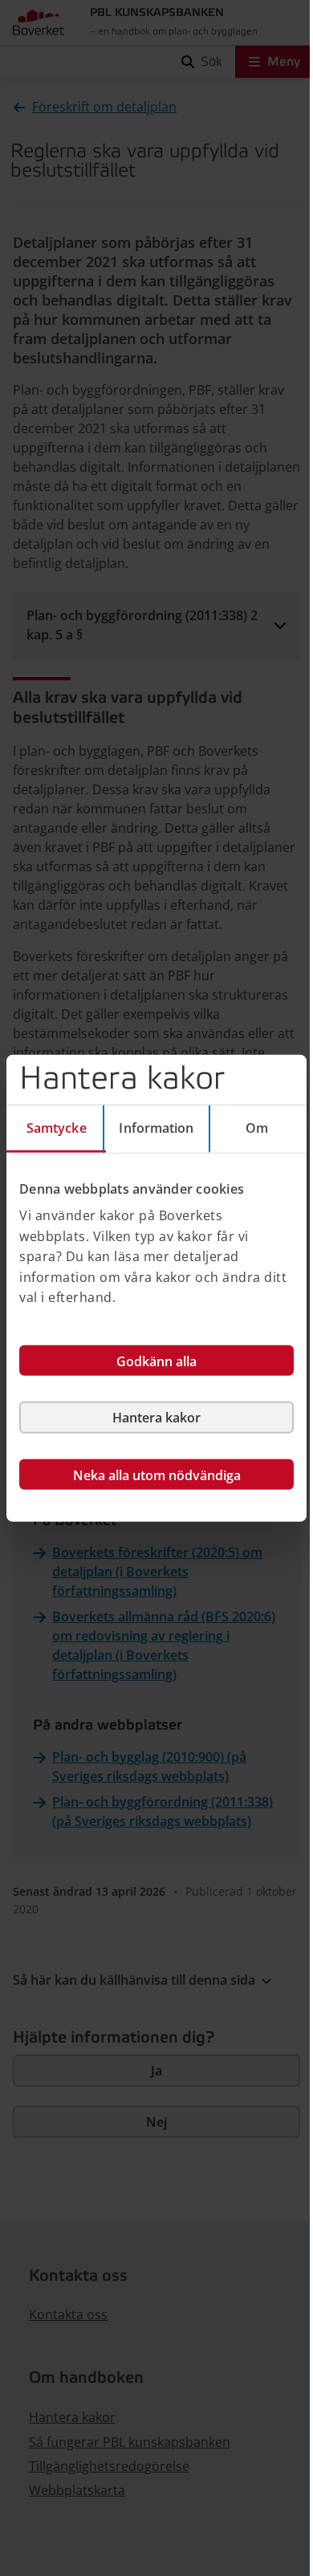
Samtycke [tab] (57, 1127)
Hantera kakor (156, 1418)
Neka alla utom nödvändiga (157, 1475)
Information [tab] (156, 1127)
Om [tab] (257, 1127)
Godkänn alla (156, 1361)
